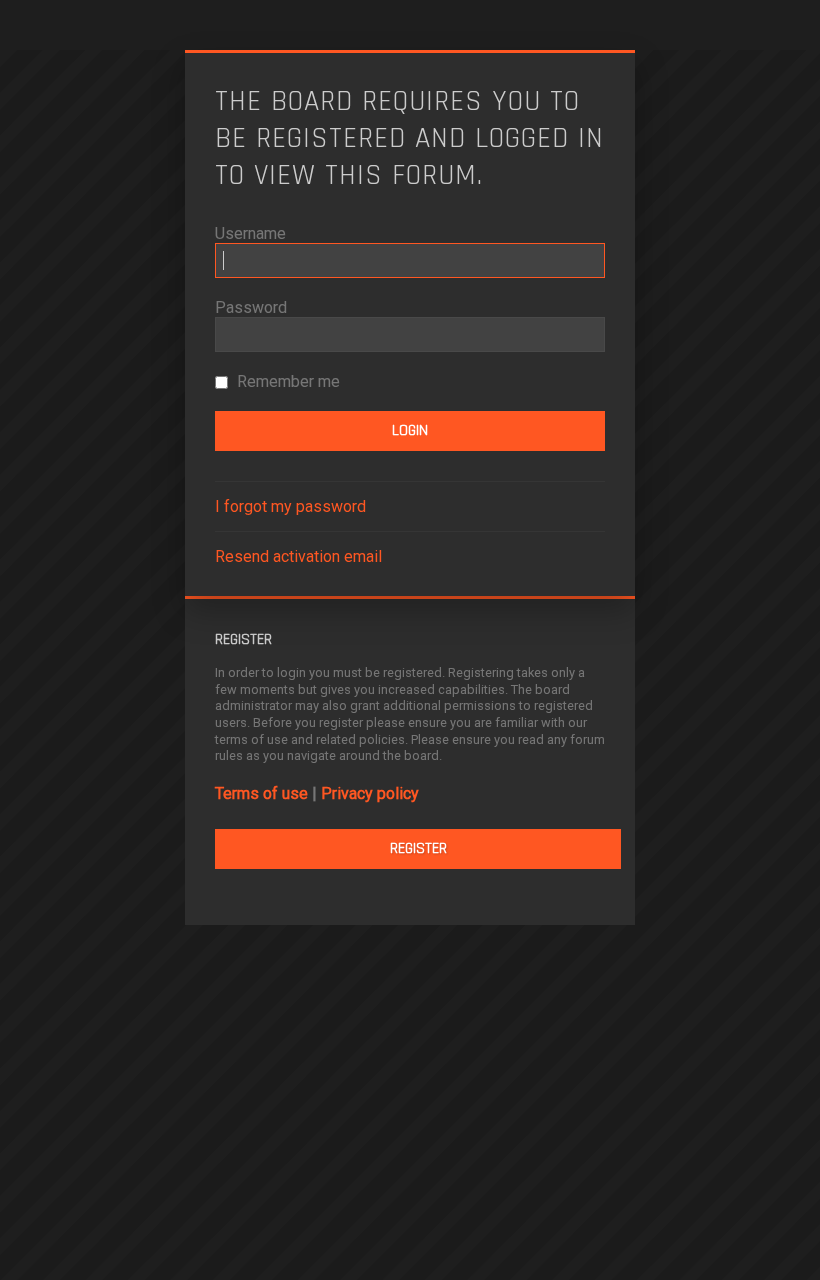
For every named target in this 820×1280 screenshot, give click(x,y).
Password (251, 307)
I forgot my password (290, 506)
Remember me (286, 381)
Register (418, 848)
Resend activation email (298, 556)
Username (250, 233)
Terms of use (261, 793)
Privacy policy (370, 793)
